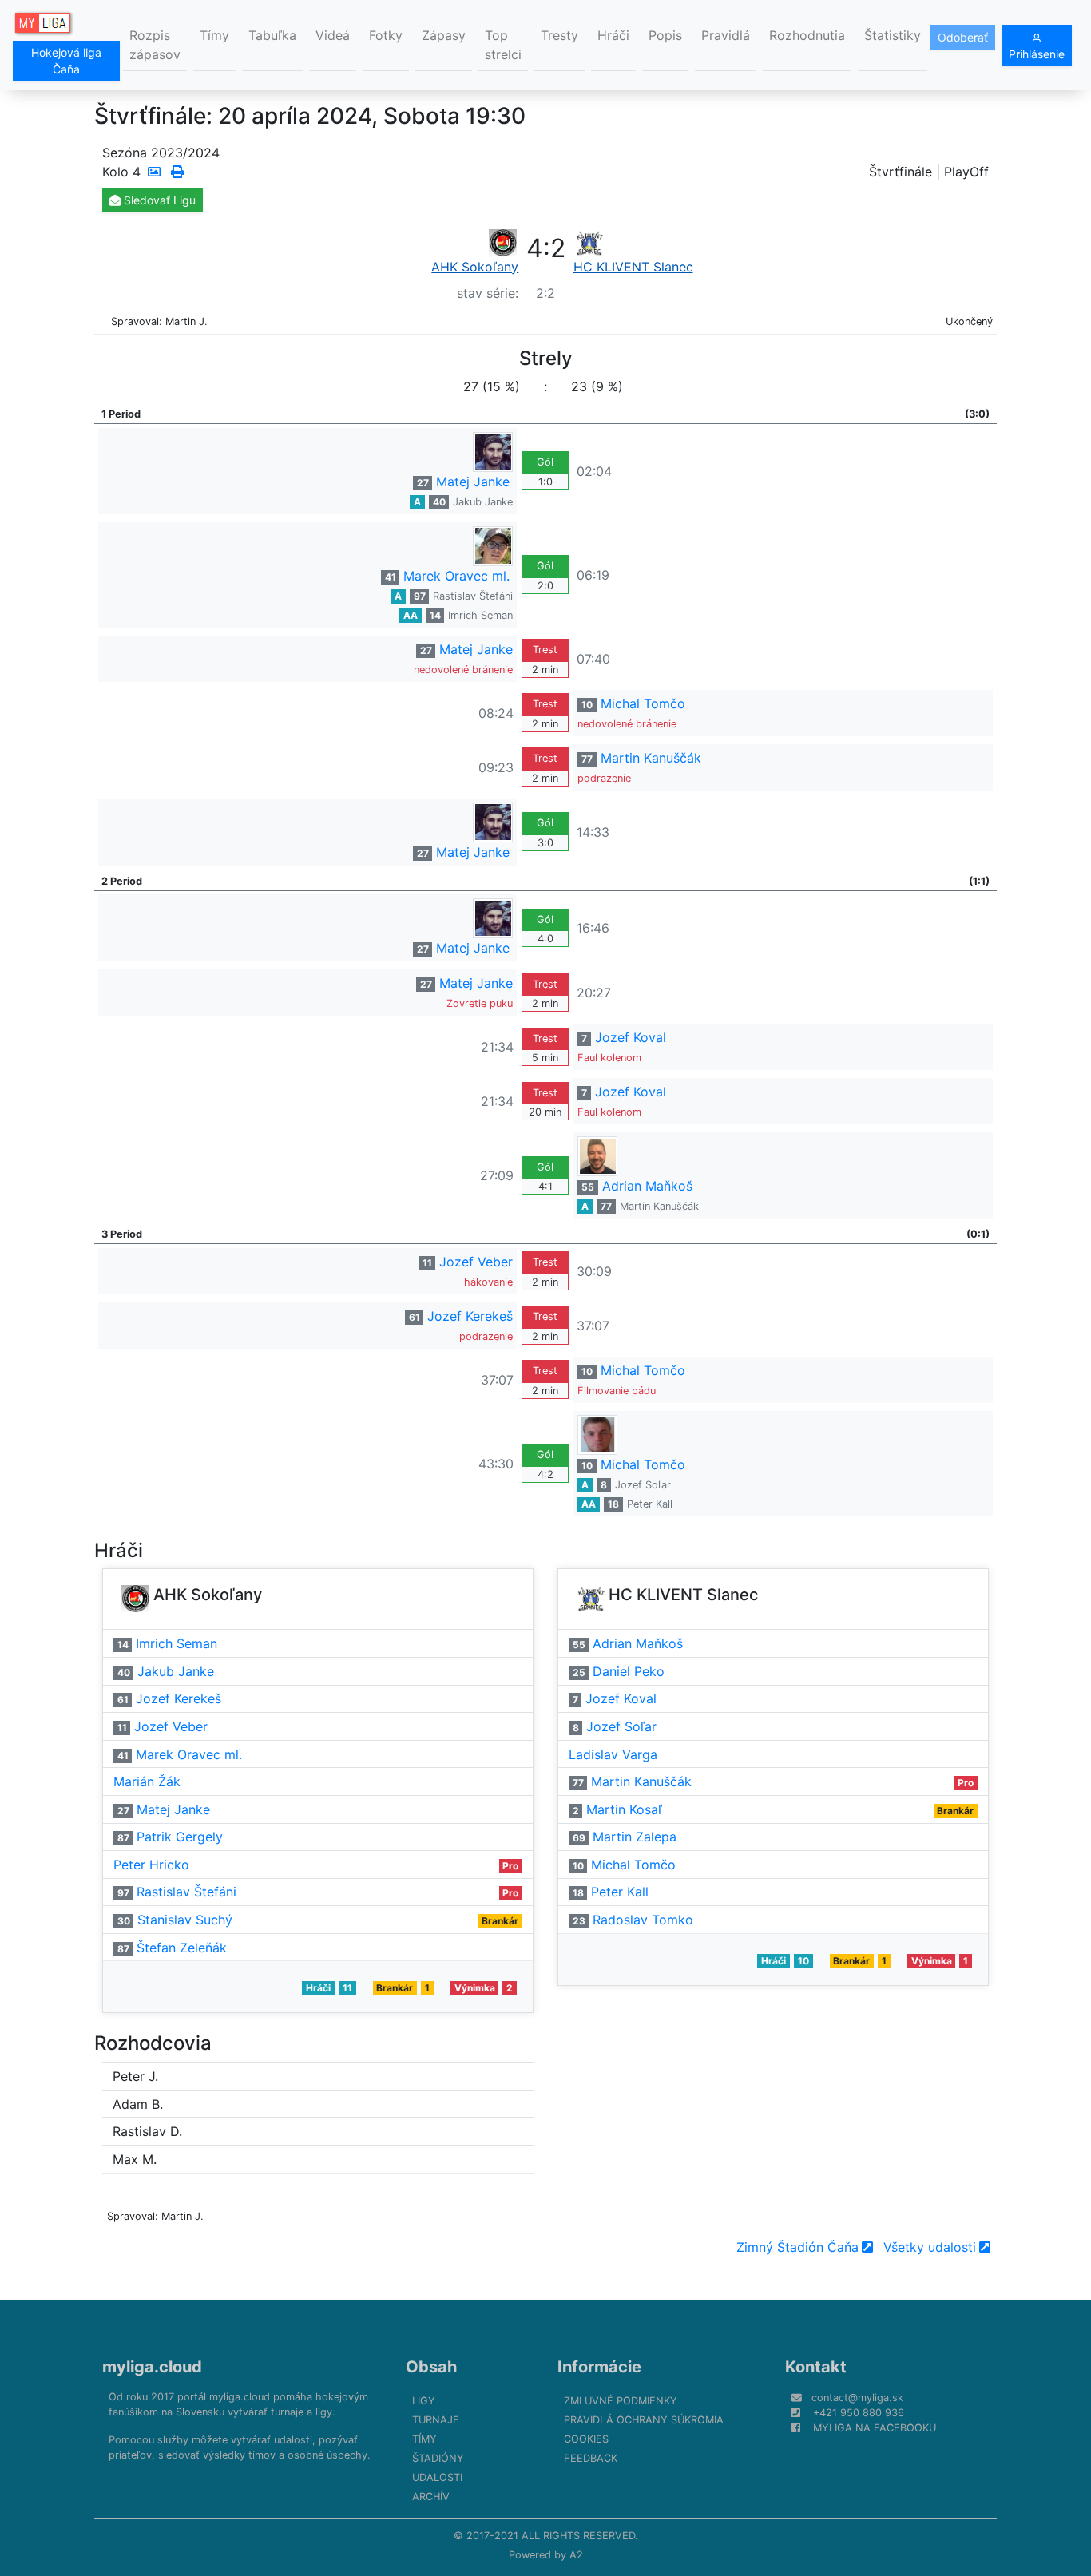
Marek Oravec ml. (456, 576)
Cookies (586, 2439)
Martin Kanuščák (651, 758)
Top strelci (503, 45)
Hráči (613, 35)
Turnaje (436, 2420)
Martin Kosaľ (624, 1809)
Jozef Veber (476, 1262)
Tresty (559, 35)
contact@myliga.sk (857, 2398)
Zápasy (444, 35)
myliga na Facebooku (875, 2428)
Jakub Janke (483, 502)
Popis (665, 35)
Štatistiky (893, 35)
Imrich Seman (480, 615)
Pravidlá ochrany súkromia (644, 2420)
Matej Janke (473, 482)
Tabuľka (272, 35)
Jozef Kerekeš (470, 1316)
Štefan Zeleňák (182, 1948)
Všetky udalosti (930, 2247)
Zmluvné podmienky (621, 2401)
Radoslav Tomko (643, 1920)
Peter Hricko (151, 1865)
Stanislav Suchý (185, 1920)
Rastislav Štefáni (473, 596)
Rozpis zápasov (155, 45)
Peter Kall (650, 1504)
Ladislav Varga (613, 1754)
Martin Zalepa (635, 1837)
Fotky (386, 35)
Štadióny (438, 2458)
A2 (576, 2555)
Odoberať (963, 37)
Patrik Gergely (180, 1837)
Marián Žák (147, 1781)
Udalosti (437, 2477)
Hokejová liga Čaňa (66, 61)
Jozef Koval (631, 1037)
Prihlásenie (1037, 54)
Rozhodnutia (807, 35)
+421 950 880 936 (859, 2413)
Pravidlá (726, 35)
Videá (333, 35)
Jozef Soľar (643, 1485)
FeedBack (591, 2458)
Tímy (214, 35)
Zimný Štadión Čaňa (797, 2247)
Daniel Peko (629, 1671)
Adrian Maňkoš (647, 1186)
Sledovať (158, 200)
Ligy (424, 2401)
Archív (431, 2497)
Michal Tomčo (643, 703)
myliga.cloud (152, 2367)
